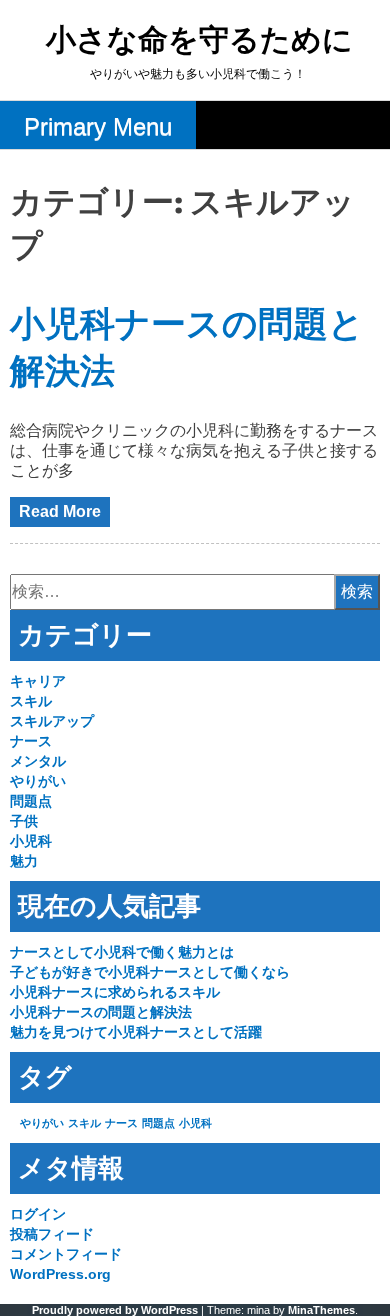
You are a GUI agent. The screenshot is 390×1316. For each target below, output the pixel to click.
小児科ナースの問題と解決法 (101, 1012)
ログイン (38, 1214)
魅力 (24, 861)
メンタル (38, 761)
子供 (24, 821)
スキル (31, 701)
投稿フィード (52, 1234)
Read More (60, 511)
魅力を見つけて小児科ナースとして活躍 (136, 1032)
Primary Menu (98, 126)
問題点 (31, 801)
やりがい (38, 781)
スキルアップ (52, 721)
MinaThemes (321, 1310)
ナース (31, 741)
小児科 (31, 841)
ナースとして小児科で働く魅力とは (122, 952)
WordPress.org (60, 1274)
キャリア (38, 681)
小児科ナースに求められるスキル (115, 992)
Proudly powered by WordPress (115, 1310)
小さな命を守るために (199, 41)
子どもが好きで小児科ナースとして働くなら (150, 972)
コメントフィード (66, 1254)
